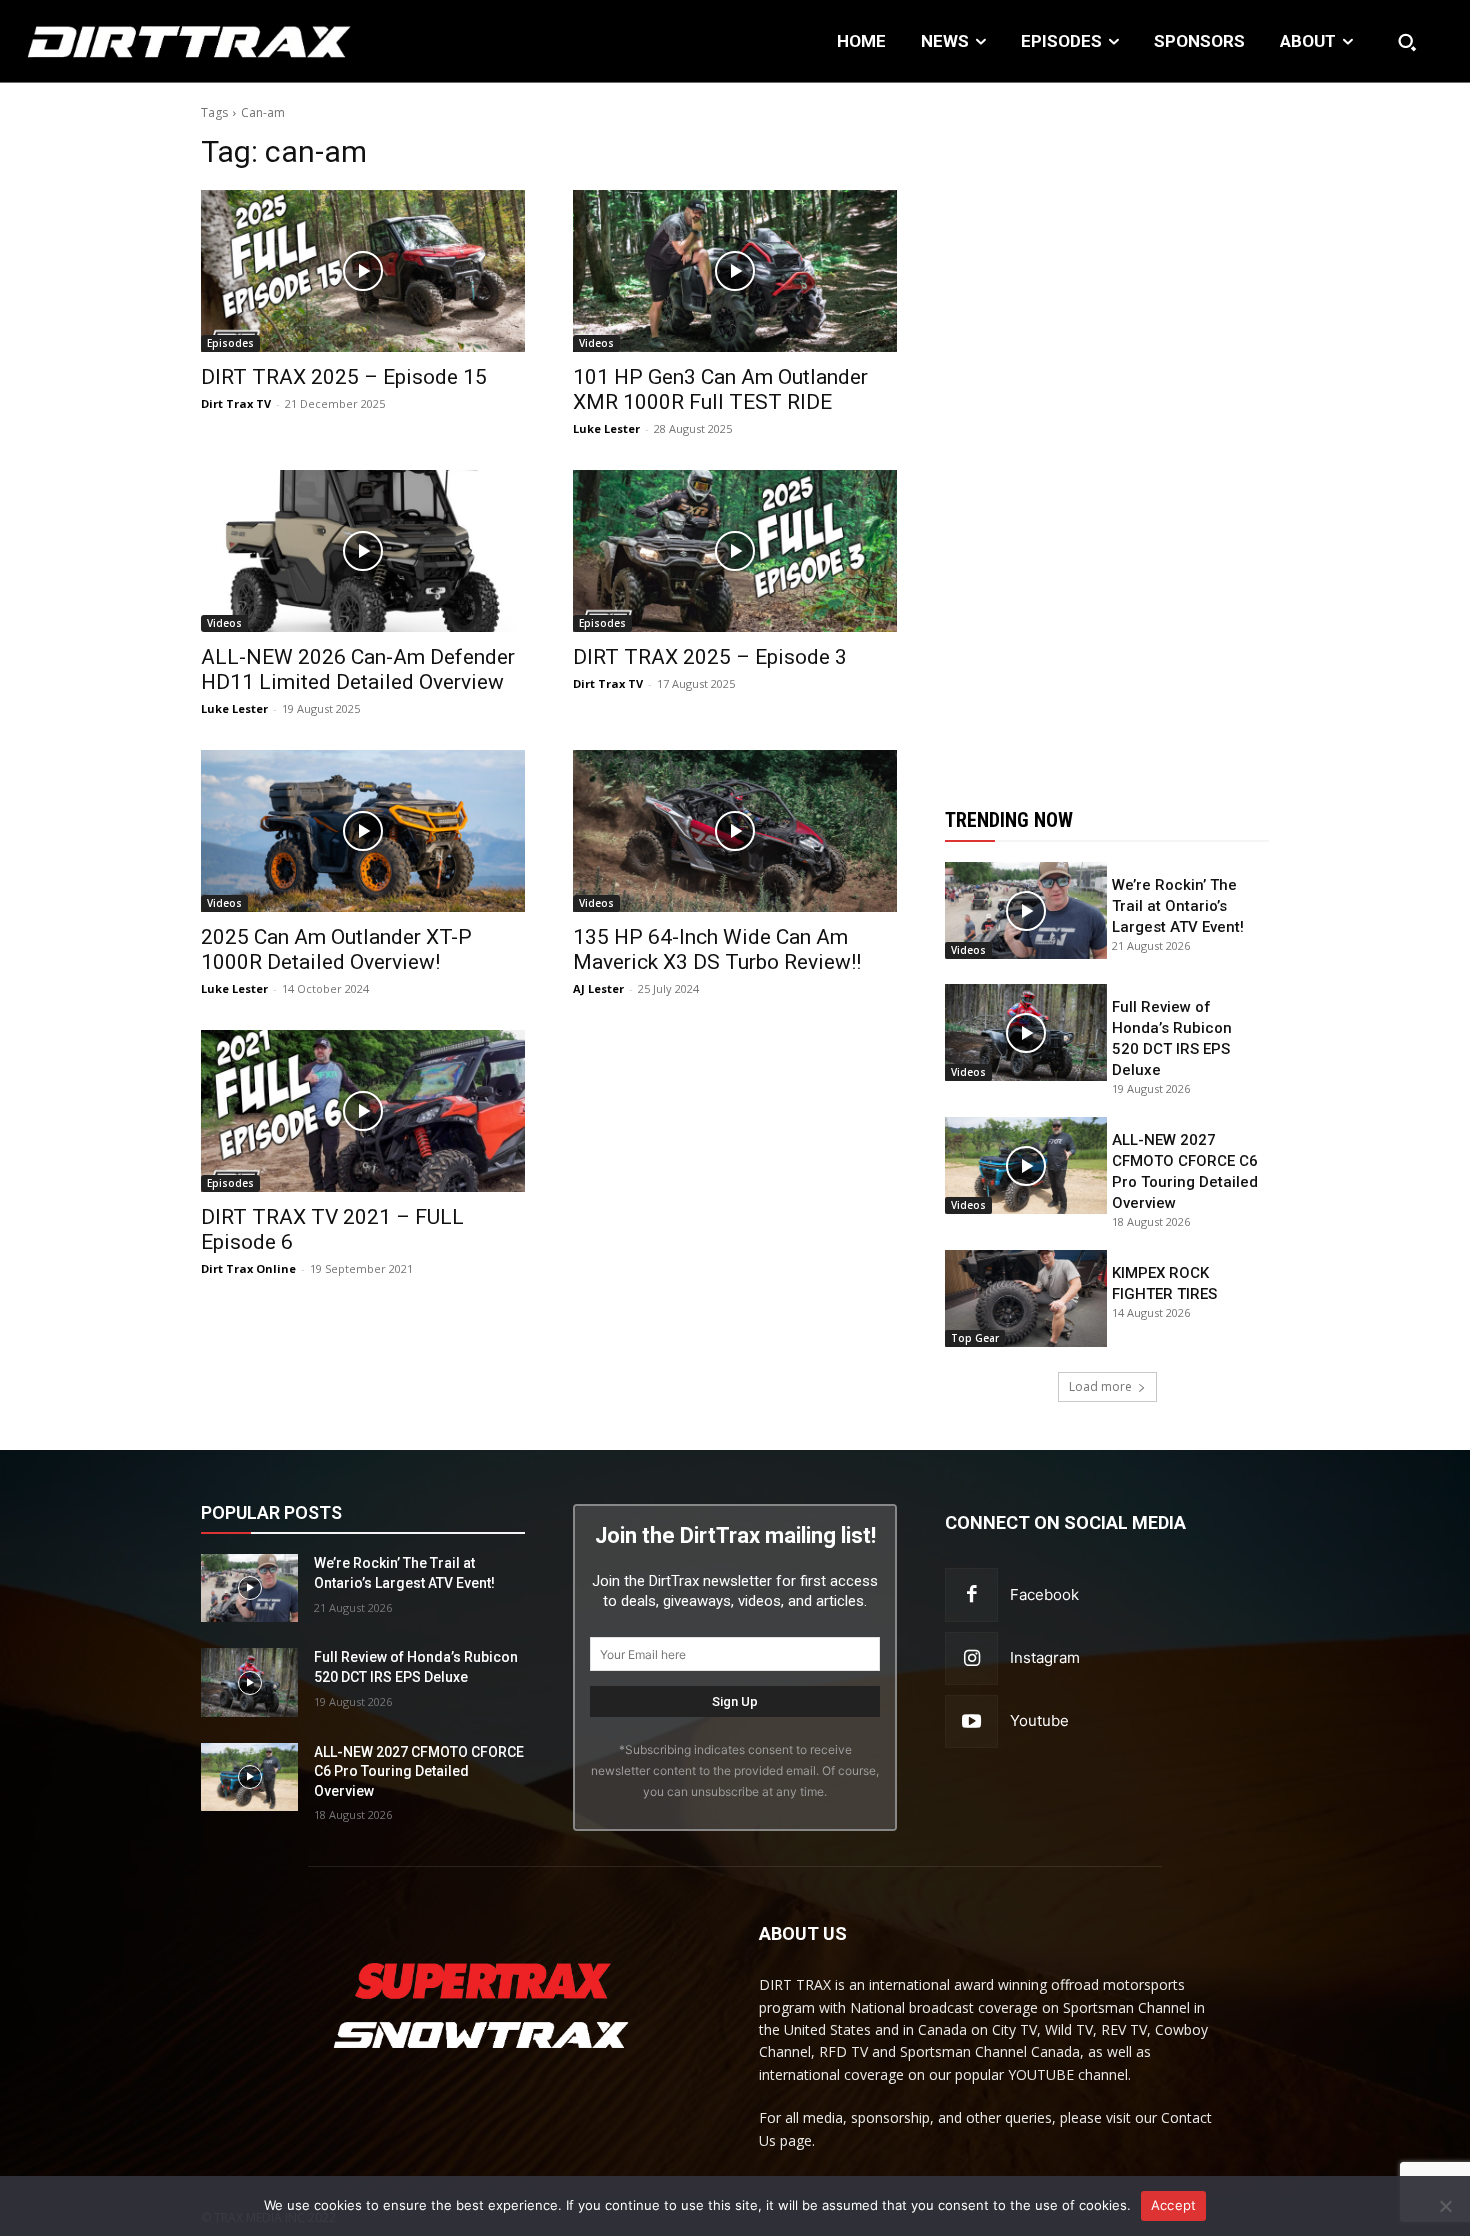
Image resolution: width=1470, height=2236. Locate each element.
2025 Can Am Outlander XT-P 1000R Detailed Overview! (336, 949)
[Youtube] (971, 1721)
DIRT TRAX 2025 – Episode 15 (344, 377)
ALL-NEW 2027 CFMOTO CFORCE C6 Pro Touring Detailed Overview (419, 1771)
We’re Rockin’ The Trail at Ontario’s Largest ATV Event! (1178, 906)
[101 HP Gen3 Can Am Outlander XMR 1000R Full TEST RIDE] (735, 271)
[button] (1407, 42)
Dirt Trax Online (248, 1268)
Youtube (1039, 1720)
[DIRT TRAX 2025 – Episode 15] (363, 271)
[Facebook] (971, 1594)
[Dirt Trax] (152, 41)
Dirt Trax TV (236, 403)
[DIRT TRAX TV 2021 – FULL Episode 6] (363, 1111)
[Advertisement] (1107, 433)
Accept (1174, 2205)
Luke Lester (606, 428)
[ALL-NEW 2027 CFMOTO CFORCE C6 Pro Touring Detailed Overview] (1026, 1165)
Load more (1100, 1386)
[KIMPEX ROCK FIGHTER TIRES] (1026, 1298)
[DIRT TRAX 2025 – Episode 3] (735, 551)
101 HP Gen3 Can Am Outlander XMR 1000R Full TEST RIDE (720, 389)
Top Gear (975, 1338)
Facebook (1044, 1594)
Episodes (230, 343)
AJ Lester (598, 988)
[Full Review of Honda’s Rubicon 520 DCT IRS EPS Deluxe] (1026, 1032)
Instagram (1045, 1657)
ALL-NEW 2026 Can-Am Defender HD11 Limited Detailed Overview (358, 669)
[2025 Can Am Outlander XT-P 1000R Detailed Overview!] (363, 831)
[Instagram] (971, 1658)
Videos (596, 343)
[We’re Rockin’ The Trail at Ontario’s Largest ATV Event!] (1026, 910)
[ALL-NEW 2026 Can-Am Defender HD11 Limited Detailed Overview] (363, 551)
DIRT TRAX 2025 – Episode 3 (710, 657)
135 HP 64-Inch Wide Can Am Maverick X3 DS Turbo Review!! (717, 949)
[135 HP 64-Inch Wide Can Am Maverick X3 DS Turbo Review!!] (735, 831)
